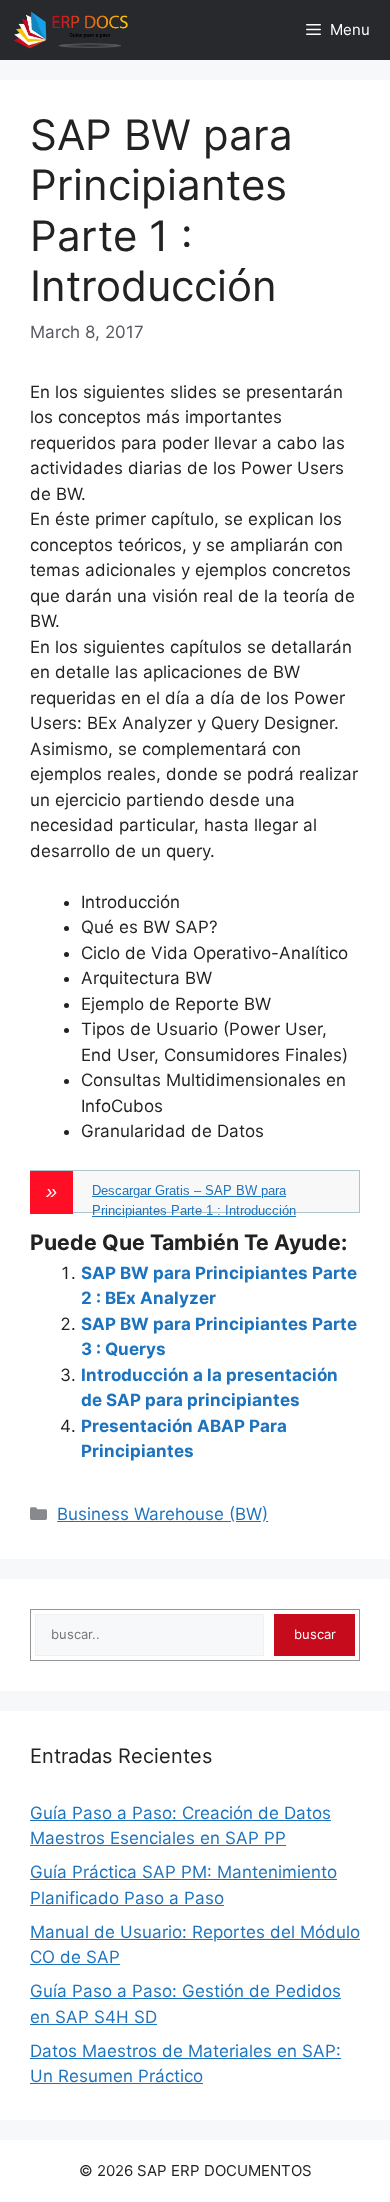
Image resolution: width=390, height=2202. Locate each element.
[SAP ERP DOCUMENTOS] (71, 30)
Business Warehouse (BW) (162, 1514)
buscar (315, 1634)
